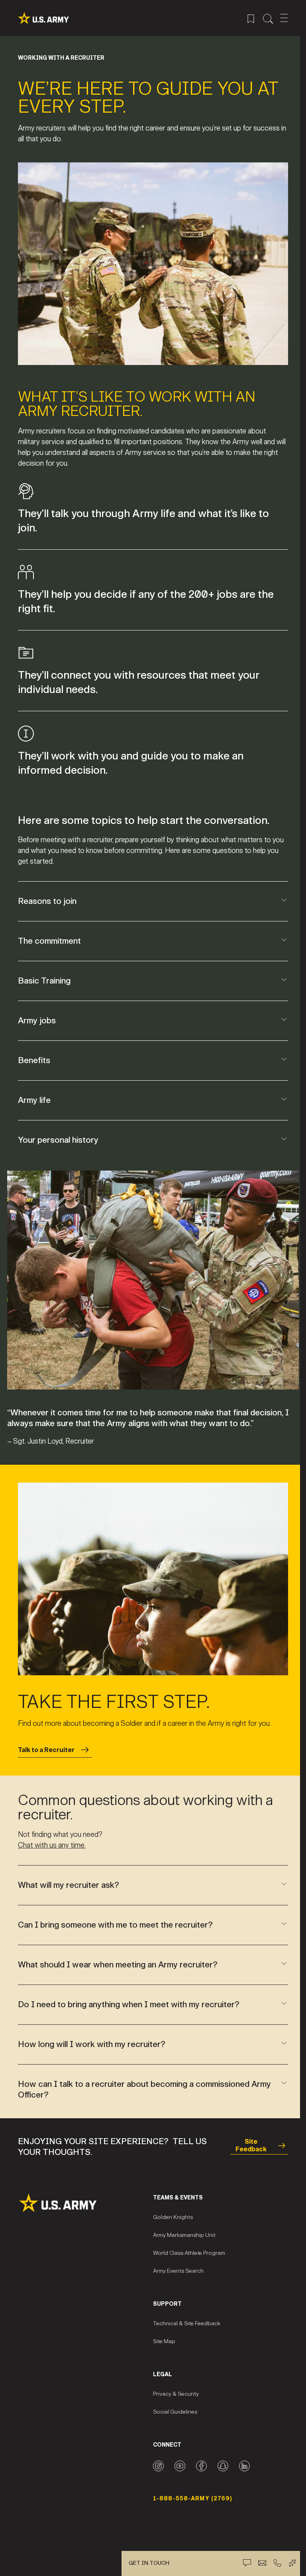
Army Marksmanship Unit (181, 2226)
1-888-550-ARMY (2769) (190, 2490)
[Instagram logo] (156, 2457)
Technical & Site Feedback (184, 2315)
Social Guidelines (172, 2403)
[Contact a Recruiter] (262, 2563)
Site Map (161, 2333)
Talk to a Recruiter (46, 1741)
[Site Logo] (84, 2194)
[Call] (277, 2563)
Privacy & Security (173, 2385)
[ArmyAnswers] (292, 2563)
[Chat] (247, 2563)
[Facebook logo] (199, 2457)
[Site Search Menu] (268, 18)
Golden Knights (170, 2208)
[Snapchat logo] (220, 2457)
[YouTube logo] (177, 2457)
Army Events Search (176, 2262)
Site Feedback (246, 2137)
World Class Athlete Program (186, 2244)
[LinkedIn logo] (242, 2457)
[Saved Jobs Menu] (251, 18)
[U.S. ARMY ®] (43, 18)
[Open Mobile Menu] (284, 18)
